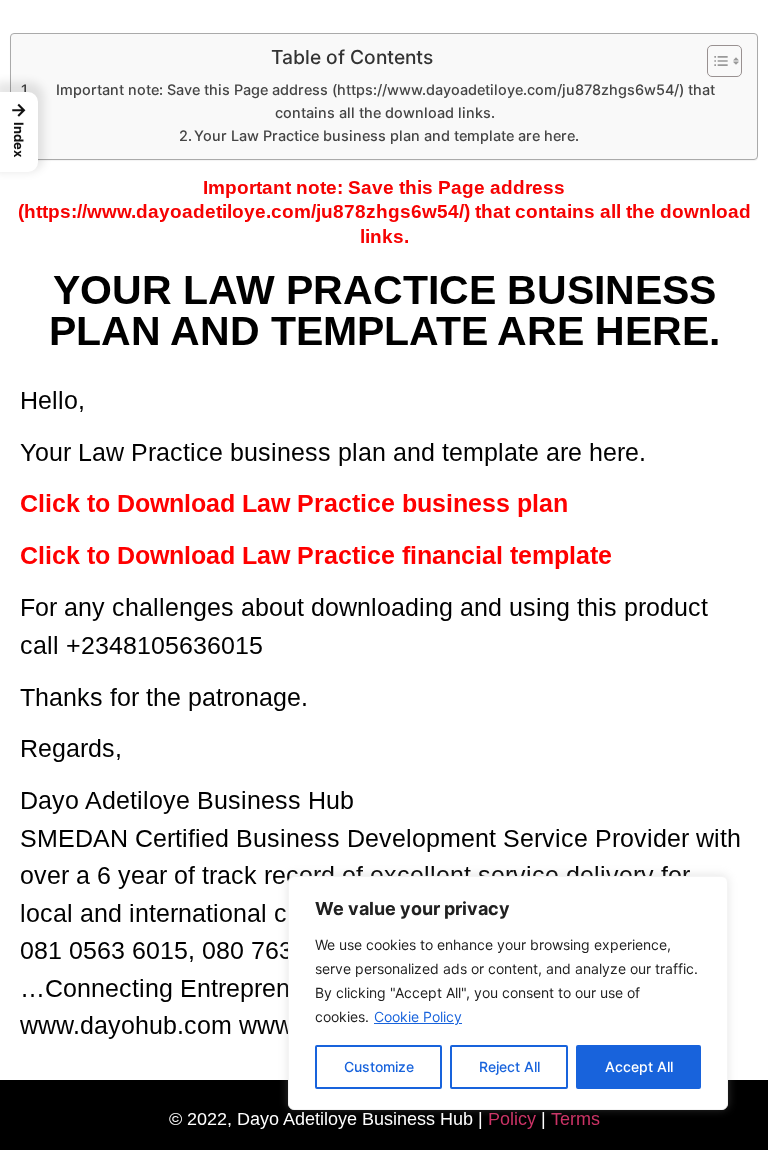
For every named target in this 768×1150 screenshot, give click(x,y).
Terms (575, 1119)
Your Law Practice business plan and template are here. (386, 135)
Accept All (639, 1066)
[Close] (707, 893)
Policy (512, 1119)
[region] (508, 993)
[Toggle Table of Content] (714, 61)
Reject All (509, 1066)
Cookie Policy (418, 1016)
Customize (379, 1066)
